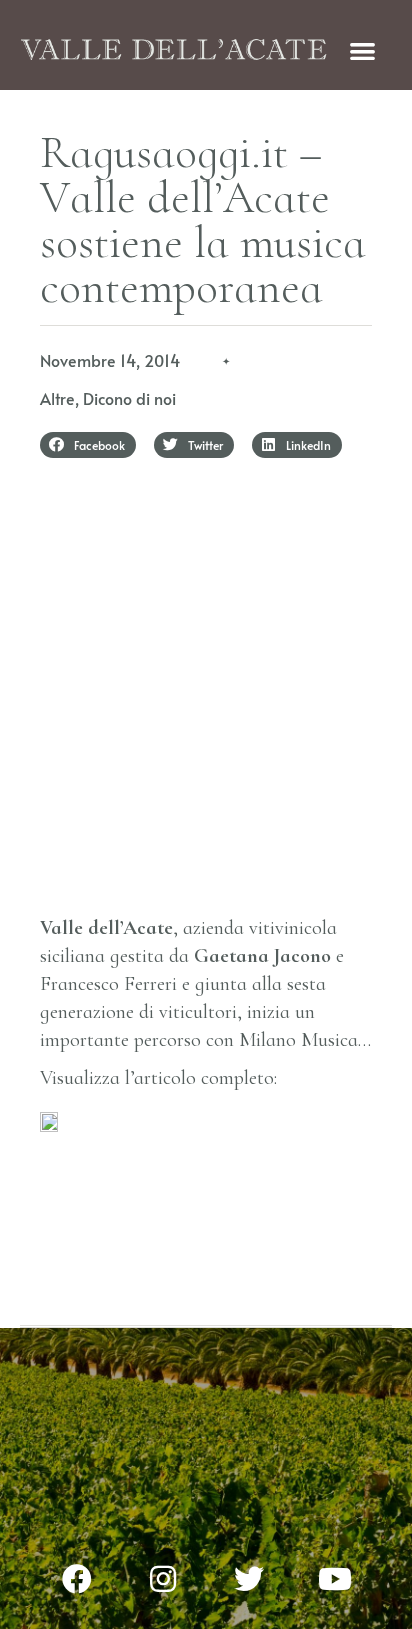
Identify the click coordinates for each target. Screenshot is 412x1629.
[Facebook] (77, 1579)
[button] (363, 50)
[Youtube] (335, 1579)
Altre (57, 398)
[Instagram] (163, 1579)
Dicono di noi (129, 398)
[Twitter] (249, 1579)
